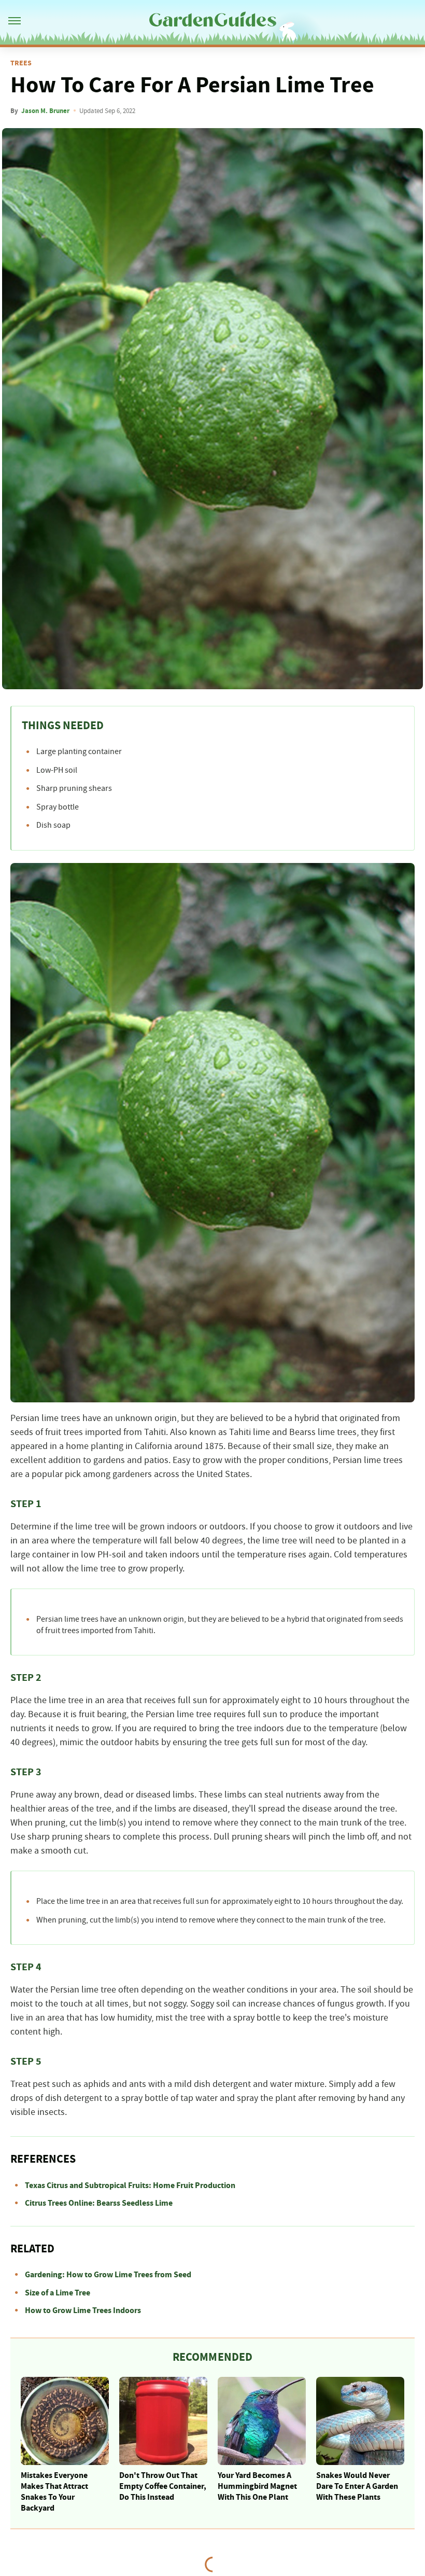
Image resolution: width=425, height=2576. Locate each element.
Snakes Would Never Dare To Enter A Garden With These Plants (357, 2486)
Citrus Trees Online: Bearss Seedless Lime (99, 2203)
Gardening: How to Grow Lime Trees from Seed (108, 2275)
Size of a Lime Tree (58, 2293)
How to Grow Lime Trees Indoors (83, 2310)
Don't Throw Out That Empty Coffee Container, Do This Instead (163, 2486)
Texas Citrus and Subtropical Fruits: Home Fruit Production (130, 2185)
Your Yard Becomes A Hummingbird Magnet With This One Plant (257, 2486)
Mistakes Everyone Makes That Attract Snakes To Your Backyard (54, 2491)
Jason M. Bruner (45, 111)
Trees (21, 63)
